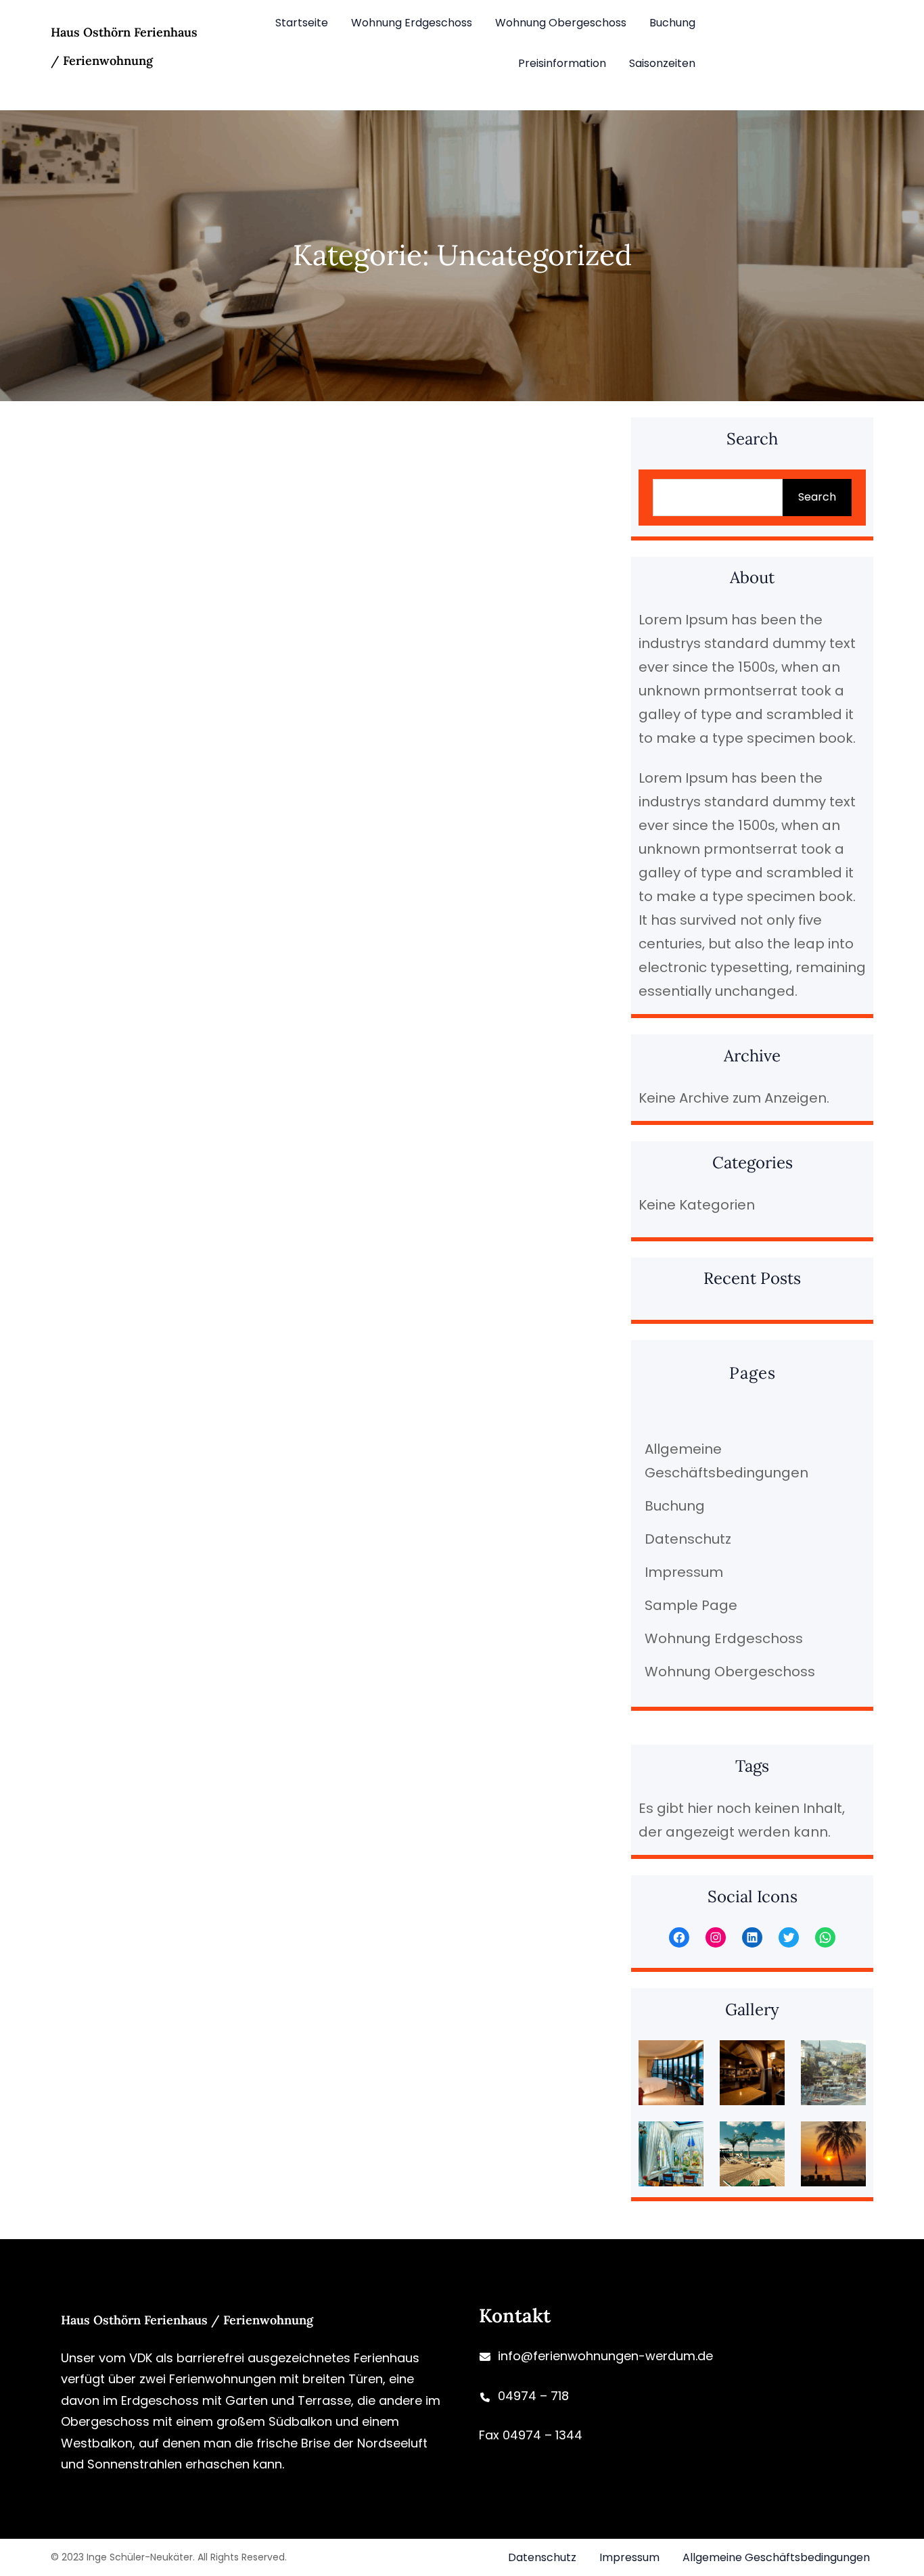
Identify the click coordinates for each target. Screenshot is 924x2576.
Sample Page (691, 1605)
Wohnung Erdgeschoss (724, 1638)
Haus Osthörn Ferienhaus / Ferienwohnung (187, 2320)
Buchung (675, 1506)
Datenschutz (688, 1539)
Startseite (302, 23)
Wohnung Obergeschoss (730, 1672)
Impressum (684, 1572)
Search (817, 497)
